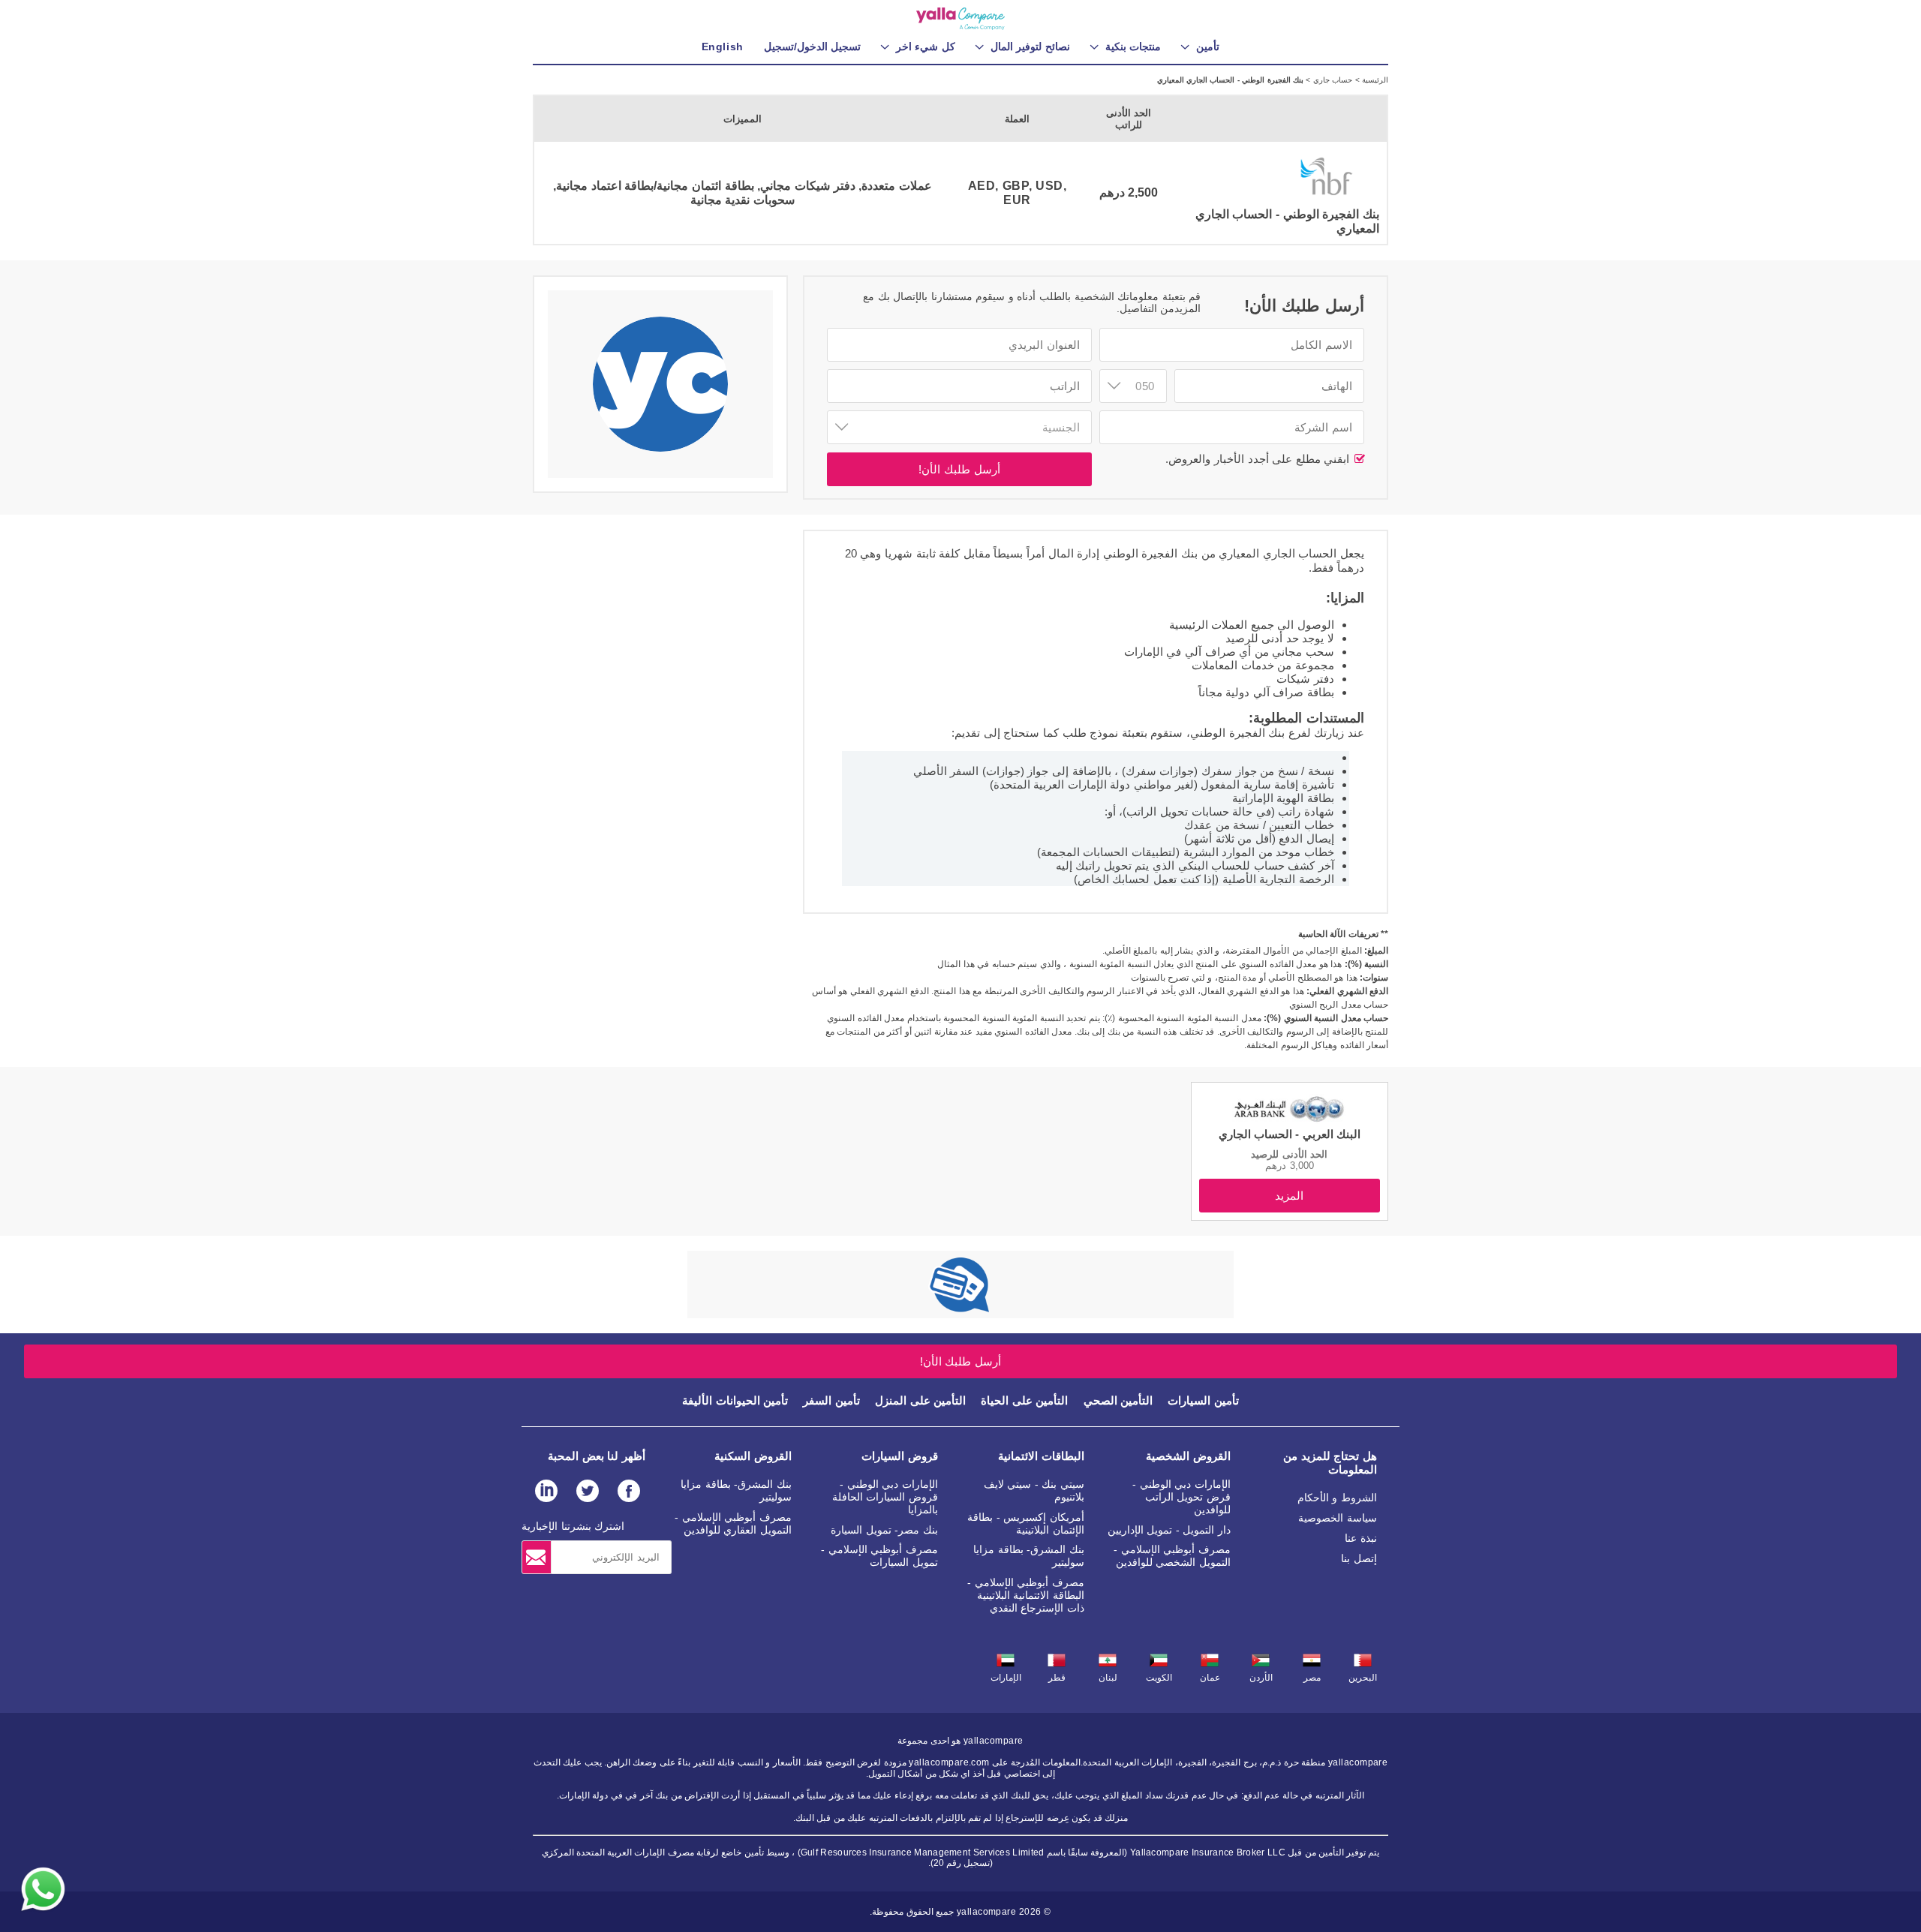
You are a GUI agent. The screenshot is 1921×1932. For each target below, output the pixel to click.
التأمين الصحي (1118, 1400)
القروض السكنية (753, 1456)
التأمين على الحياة (1024, 1400)
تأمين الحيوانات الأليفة (735, 1400)
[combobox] (1133, 386)
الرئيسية (1374, 80)
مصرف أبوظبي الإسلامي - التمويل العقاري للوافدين (733, 1523)
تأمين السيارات (1203, 1400)
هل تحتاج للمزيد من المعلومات (1330, 1463)
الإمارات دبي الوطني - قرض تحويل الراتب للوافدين (1181, 1497)
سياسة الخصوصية (1338, 1518)
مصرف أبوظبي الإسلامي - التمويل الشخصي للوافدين (1172, 1556)
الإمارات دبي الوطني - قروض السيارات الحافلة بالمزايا (885, 1497)
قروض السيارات (900, 1456)
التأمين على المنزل (920, 1400)
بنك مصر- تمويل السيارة (884, 1530)
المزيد (1289, 1196)
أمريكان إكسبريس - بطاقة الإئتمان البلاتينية (1026, 1523)
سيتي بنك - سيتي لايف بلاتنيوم (1034, 1490)
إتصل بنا (1359, 1558)
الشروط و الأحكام (1337, 1498)
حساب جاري (1331, 80)
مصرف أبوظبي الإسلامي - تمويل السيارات (879, 1556)
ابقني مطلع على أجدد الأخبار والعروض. (1259, 459)
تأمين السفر (831, 1400)
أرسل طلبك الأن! (959, 469)
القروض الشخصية (1188, 1456)
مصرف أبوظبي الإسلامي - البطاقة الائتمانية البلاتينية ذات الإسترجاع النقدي (1026, 1595)
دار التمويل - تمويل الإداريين (1169, 1530)
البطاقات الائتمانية (1041, 1456)
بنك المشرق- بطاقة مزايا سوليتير (1029, 1556)
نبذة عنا (1361, 1538)
